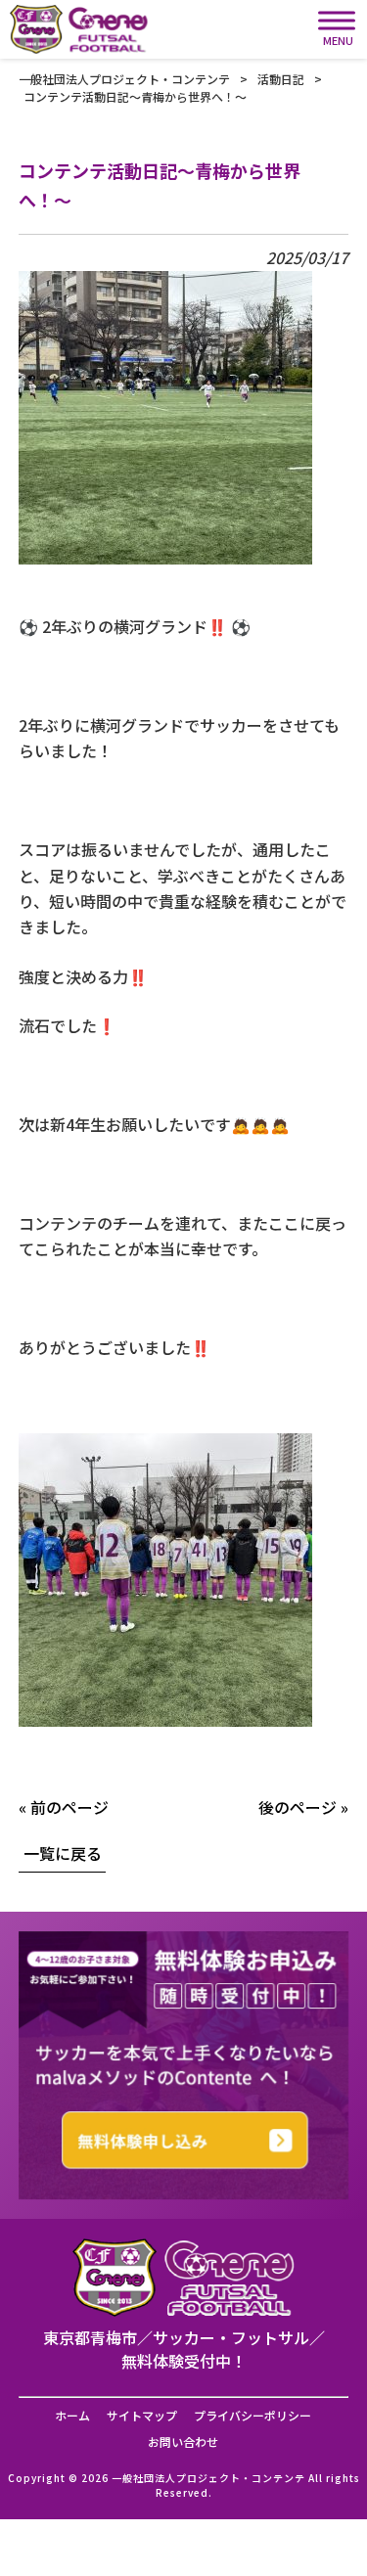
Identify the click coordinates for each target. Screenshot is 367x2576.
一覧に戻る (63, 1853)
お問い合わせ (183, 2442)
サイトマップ (142, 2416)
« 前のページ (64, 1807)
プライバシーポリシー (252, 2416)
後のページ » (303, 1807)
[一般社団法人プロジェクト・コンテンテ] (79, 29)
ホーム (72, 2416)
